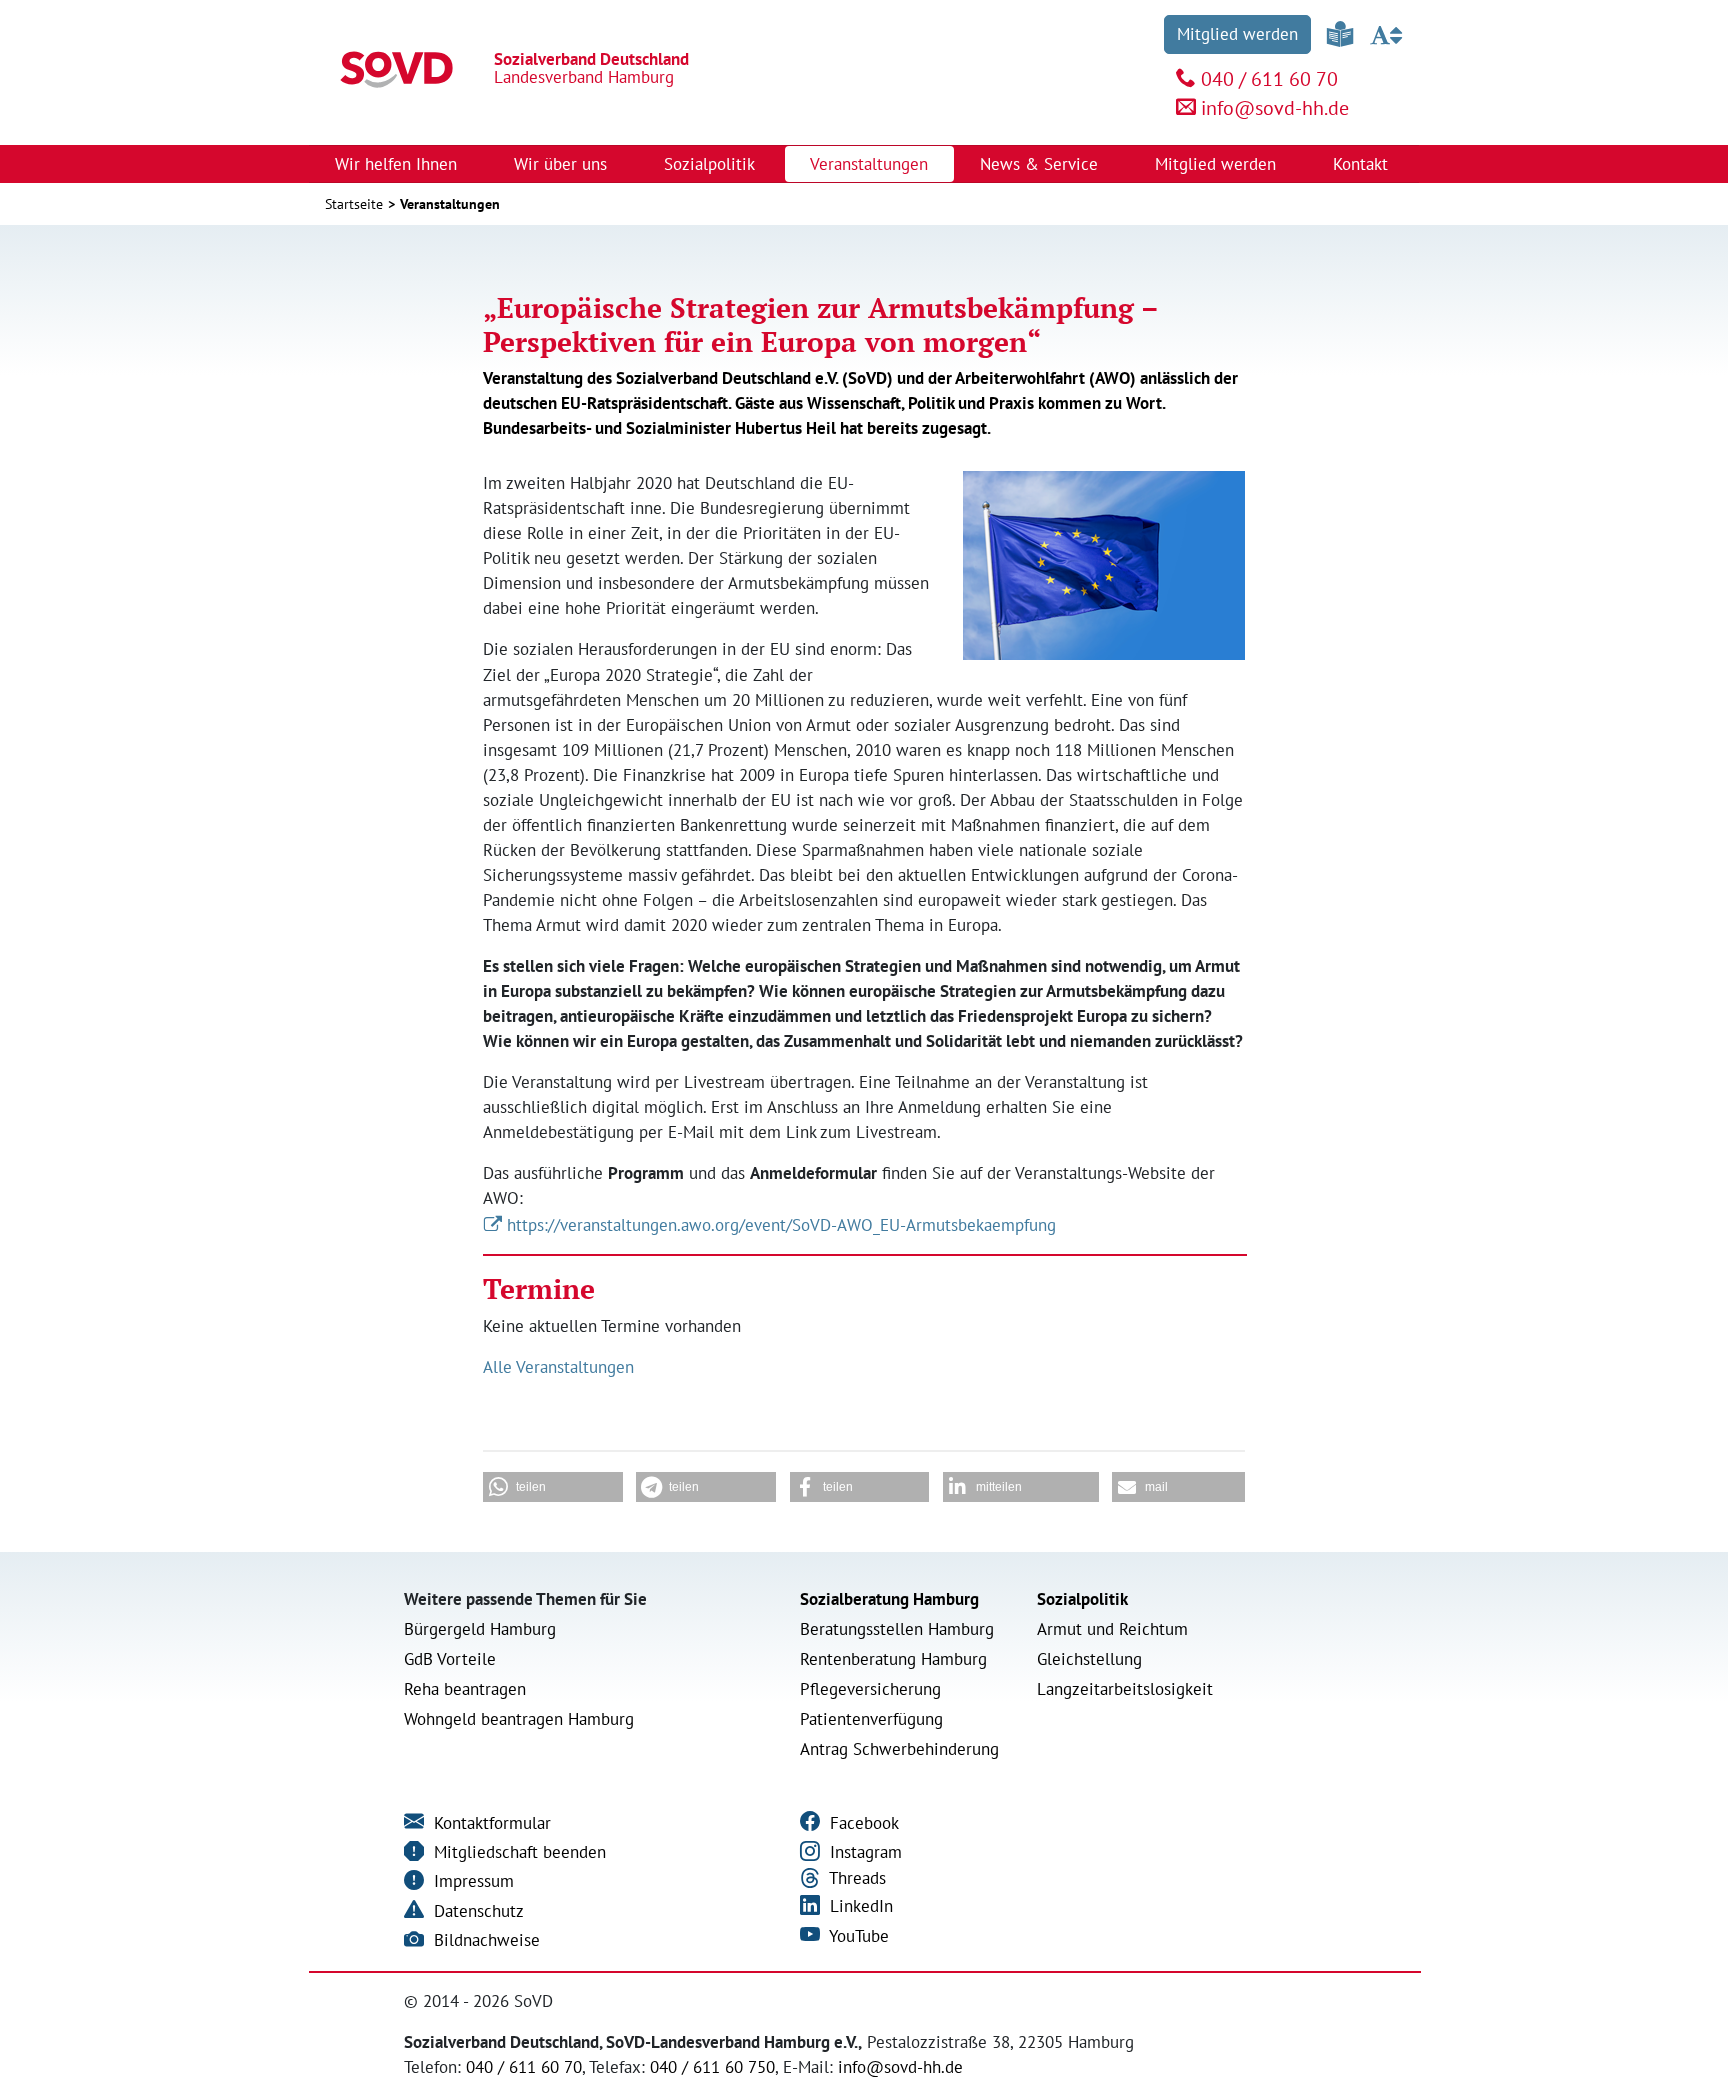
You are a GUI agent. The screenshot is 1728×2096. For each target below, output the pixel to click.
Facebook (862, 1823)
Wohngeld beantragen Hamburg (519, 1719)
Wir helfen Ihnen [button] (398, 164)
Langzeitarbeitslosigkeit (1125, 1689)
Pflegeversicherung (870, 1689)
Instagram (863, 1852)
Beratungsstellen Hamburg (897, 1629)
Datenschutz (476, 1911)
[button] (553, 1487)
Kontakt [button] (1363, 164)
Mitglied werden (1237, 34)
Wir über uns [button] (563, 164)
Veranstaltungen (869, 164)
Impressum (471, 1881)
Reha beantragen (465, 1689)
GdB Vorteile (450, 1659)
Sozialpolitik (1082, 1599)
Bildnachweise (484, 1940)
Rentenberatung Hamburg (893, 1659)
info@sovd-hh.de (1275, 108)
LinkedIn (859, 1906)
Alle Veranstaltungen (558, 1367)
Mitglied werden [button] (1218, 164)
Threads (855, 1878)
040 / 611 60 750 (712, 2067)
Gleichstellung (1089, 1659)
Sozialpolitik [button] (711, 164)
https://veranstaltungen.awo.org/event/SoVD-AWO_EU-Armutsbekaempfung (781, 1225)
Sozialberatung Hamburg (889, 1599)
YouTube (857, 1936)
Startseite (354, 204)
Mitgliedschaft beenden (517, 1852)
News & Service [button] (1041, 164)
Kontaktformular (490, 1823)
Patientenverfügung (871, 1719)
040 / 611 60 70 (1269, 79)
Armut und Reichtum (1112, 1629)
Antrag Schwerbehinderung (899, 1749)
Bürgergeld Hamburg (480, 1629)
